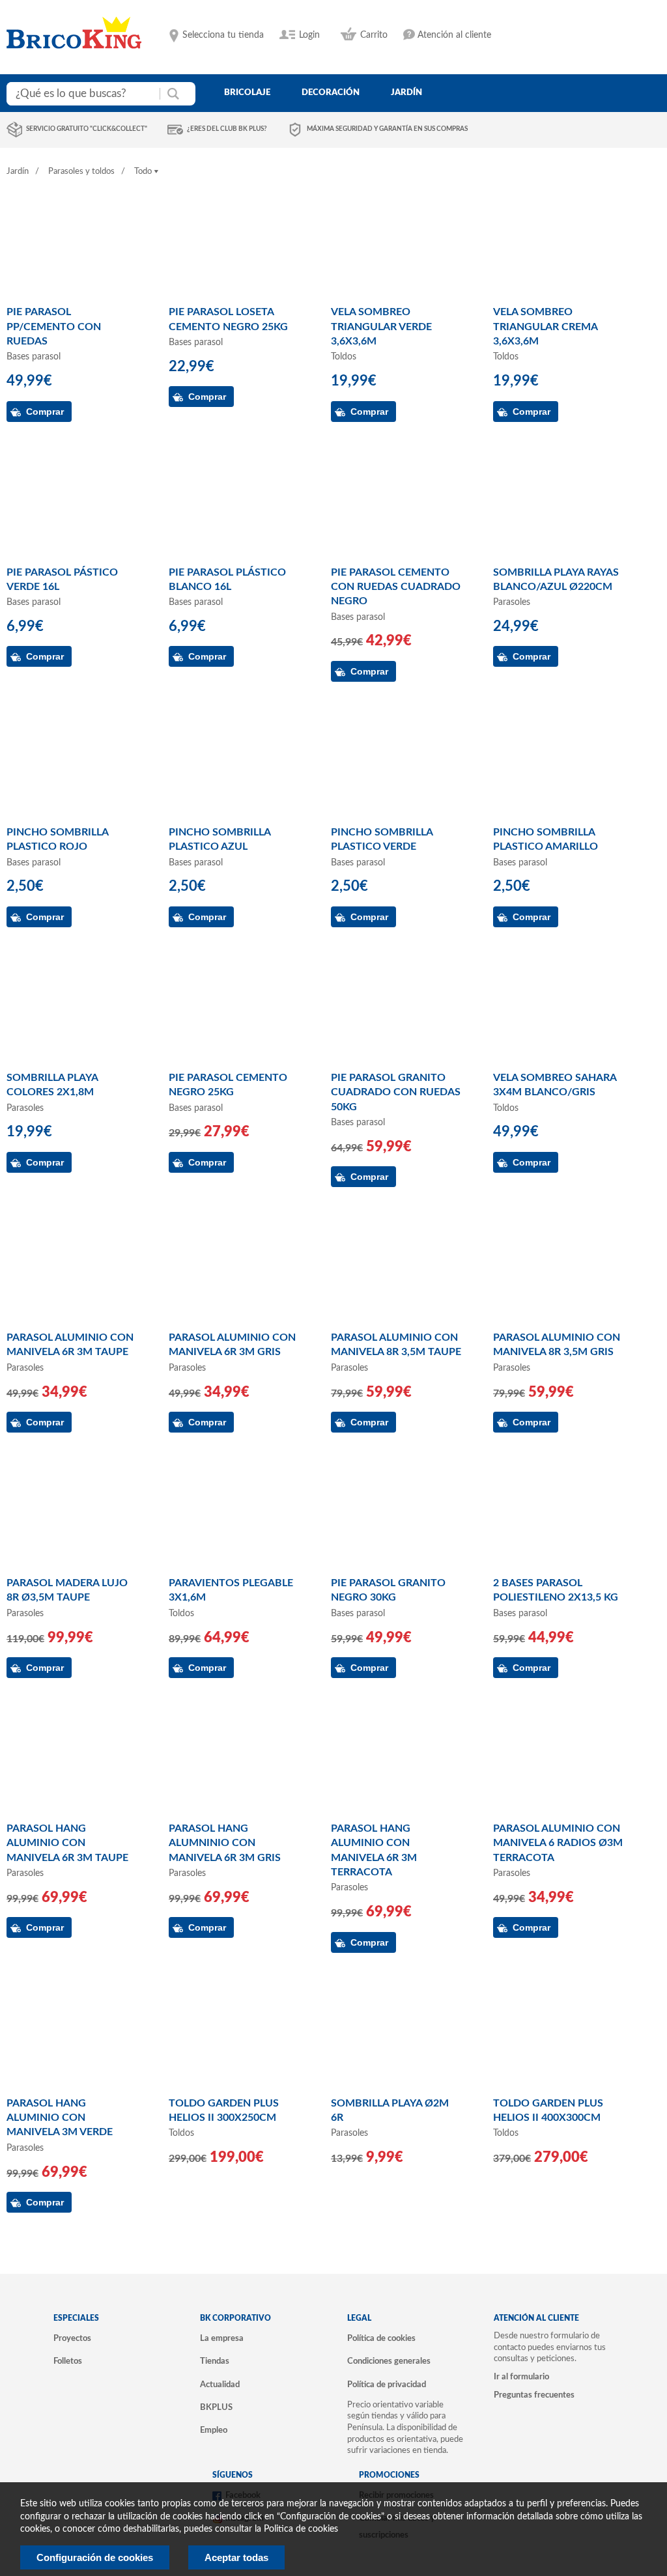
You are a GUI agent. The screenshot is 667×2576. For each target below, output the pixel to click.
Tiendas (215, 2361)
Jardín (18, 172)
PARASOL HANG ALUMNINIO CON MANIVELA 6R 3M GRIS (225, 1843)
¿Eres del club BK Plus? (227, 129)
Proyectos (72, 2338)
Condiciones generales (389, 2361)
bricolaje (247, 92)
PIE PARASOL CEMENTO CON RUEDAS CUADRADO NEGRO (396, 587)
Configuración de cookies (95, 2557)
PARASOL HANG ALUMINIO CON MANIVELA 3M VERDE (60, 2118)
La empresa (222, 2338)
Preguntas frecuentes (534, 2395)
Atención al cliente (454, 35)
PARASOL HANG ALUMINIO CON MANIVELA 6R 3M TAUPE (67, 1843)
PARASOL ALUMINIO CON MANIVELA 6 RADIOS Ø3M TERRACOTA (558, 1843)
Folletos (68, 2361)
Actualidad (220, 2385)
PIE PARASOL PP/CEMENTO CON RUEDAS (54, 327)
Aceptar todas (236, 2557)
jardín (406, 92)
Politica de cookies (301, 2529)
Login (309, 35)
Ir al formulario (521, 2377)
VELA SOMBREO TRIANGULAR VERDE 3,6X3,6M (381, 327)
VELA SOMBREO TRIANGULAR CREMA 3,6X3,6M (545, 327)
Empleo (214, 2430)
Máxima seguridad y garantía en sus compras (387, 129)
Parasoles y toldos (81, 172)
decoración (331, 92)
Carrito (374, 35)
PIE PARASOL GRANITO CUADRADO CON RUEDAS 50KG (396, 1092)
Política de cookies (381, 2338)
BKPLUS (216, 2407)
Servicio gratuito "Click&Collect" (87, 129)
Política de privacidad (387, 2385)
